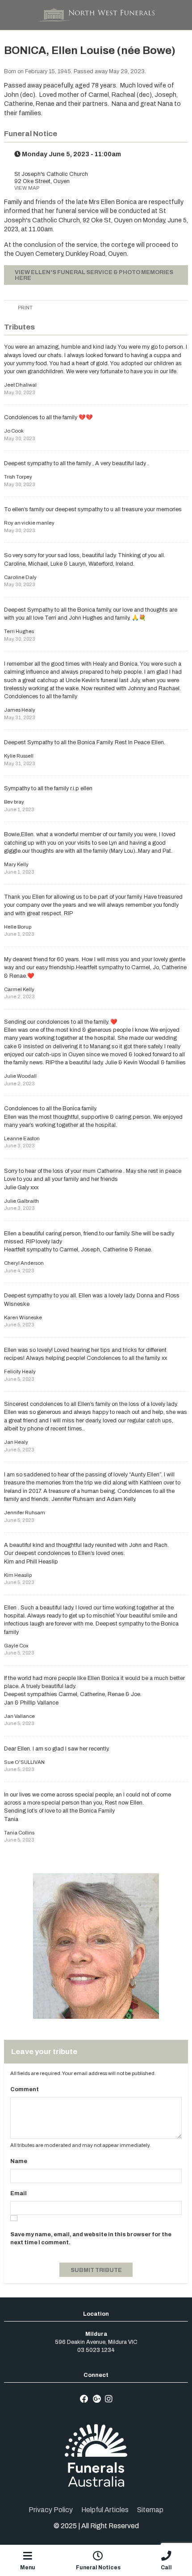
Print (25, 308)
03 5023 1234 (96, 2350)
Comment (25, 2089)
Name (19, 2161)
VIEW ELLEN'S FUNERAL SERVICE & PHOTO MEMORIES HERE (94, 275)
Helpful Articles (105, 2510)
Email (19, 2193)
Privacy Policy (51, 2510)
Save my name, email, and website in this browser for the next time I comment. (91, 2238)
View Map (27, 188)
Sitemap (150, 2510)
